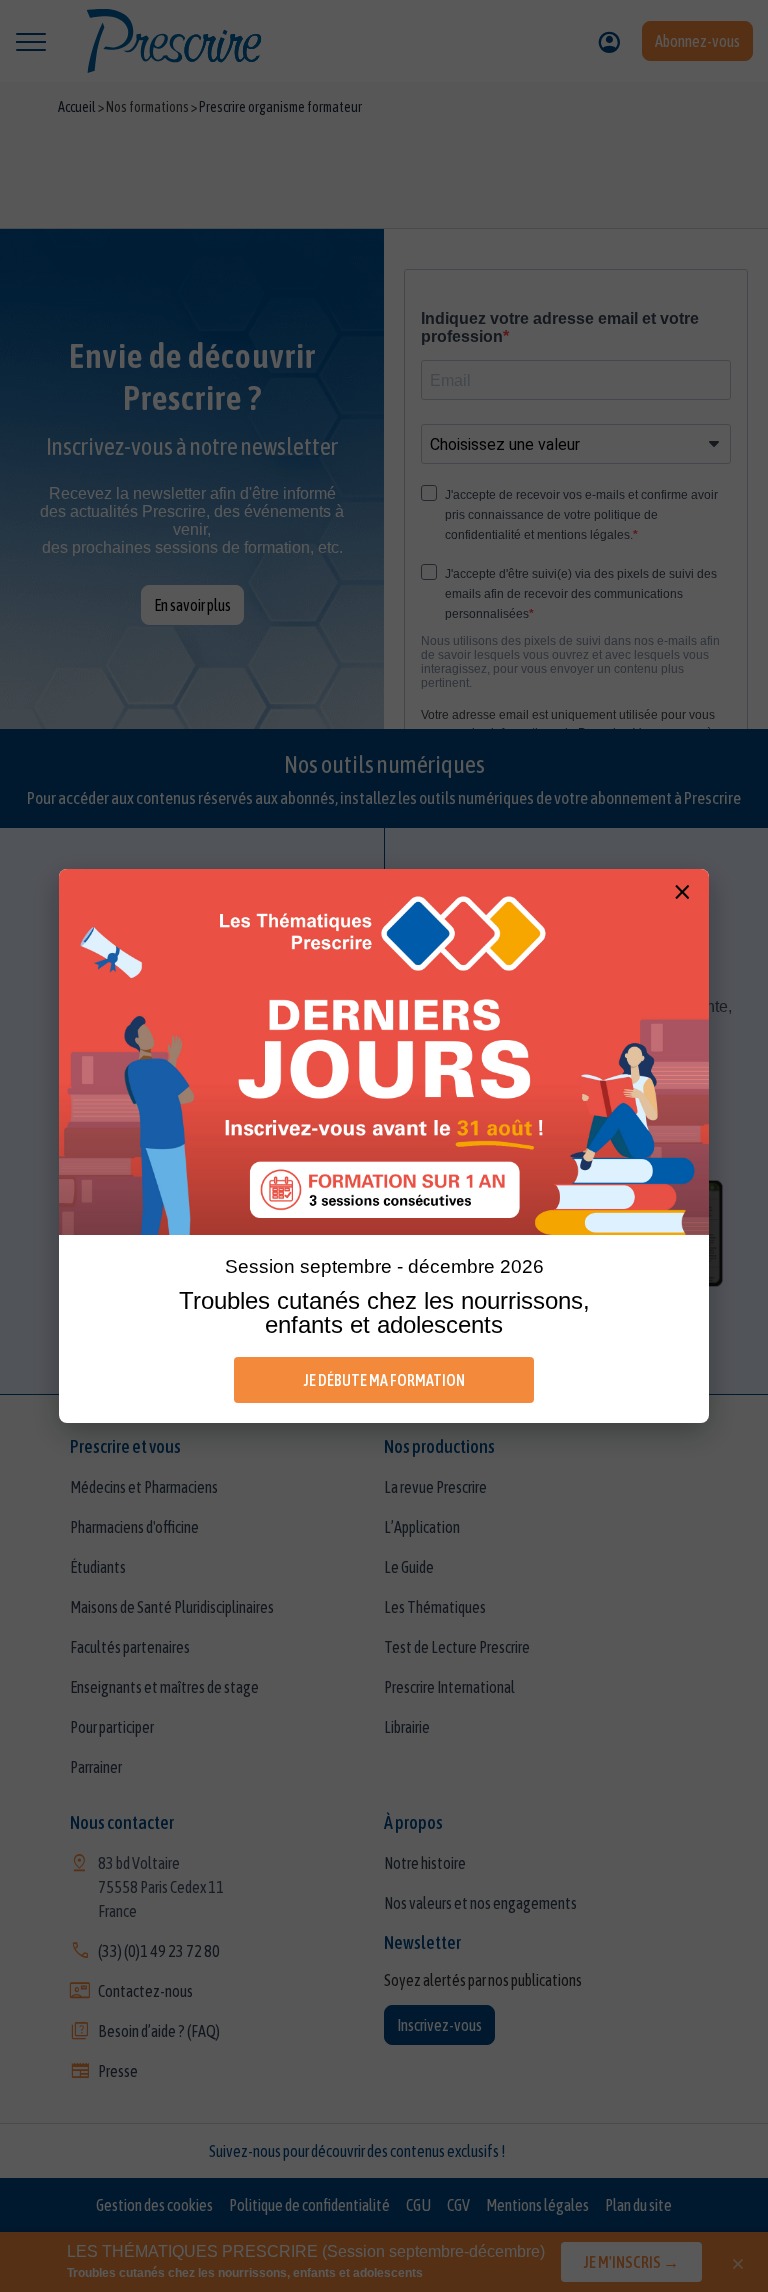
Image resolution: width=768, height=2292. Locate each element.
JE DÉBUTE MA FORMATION (384, 1380)
